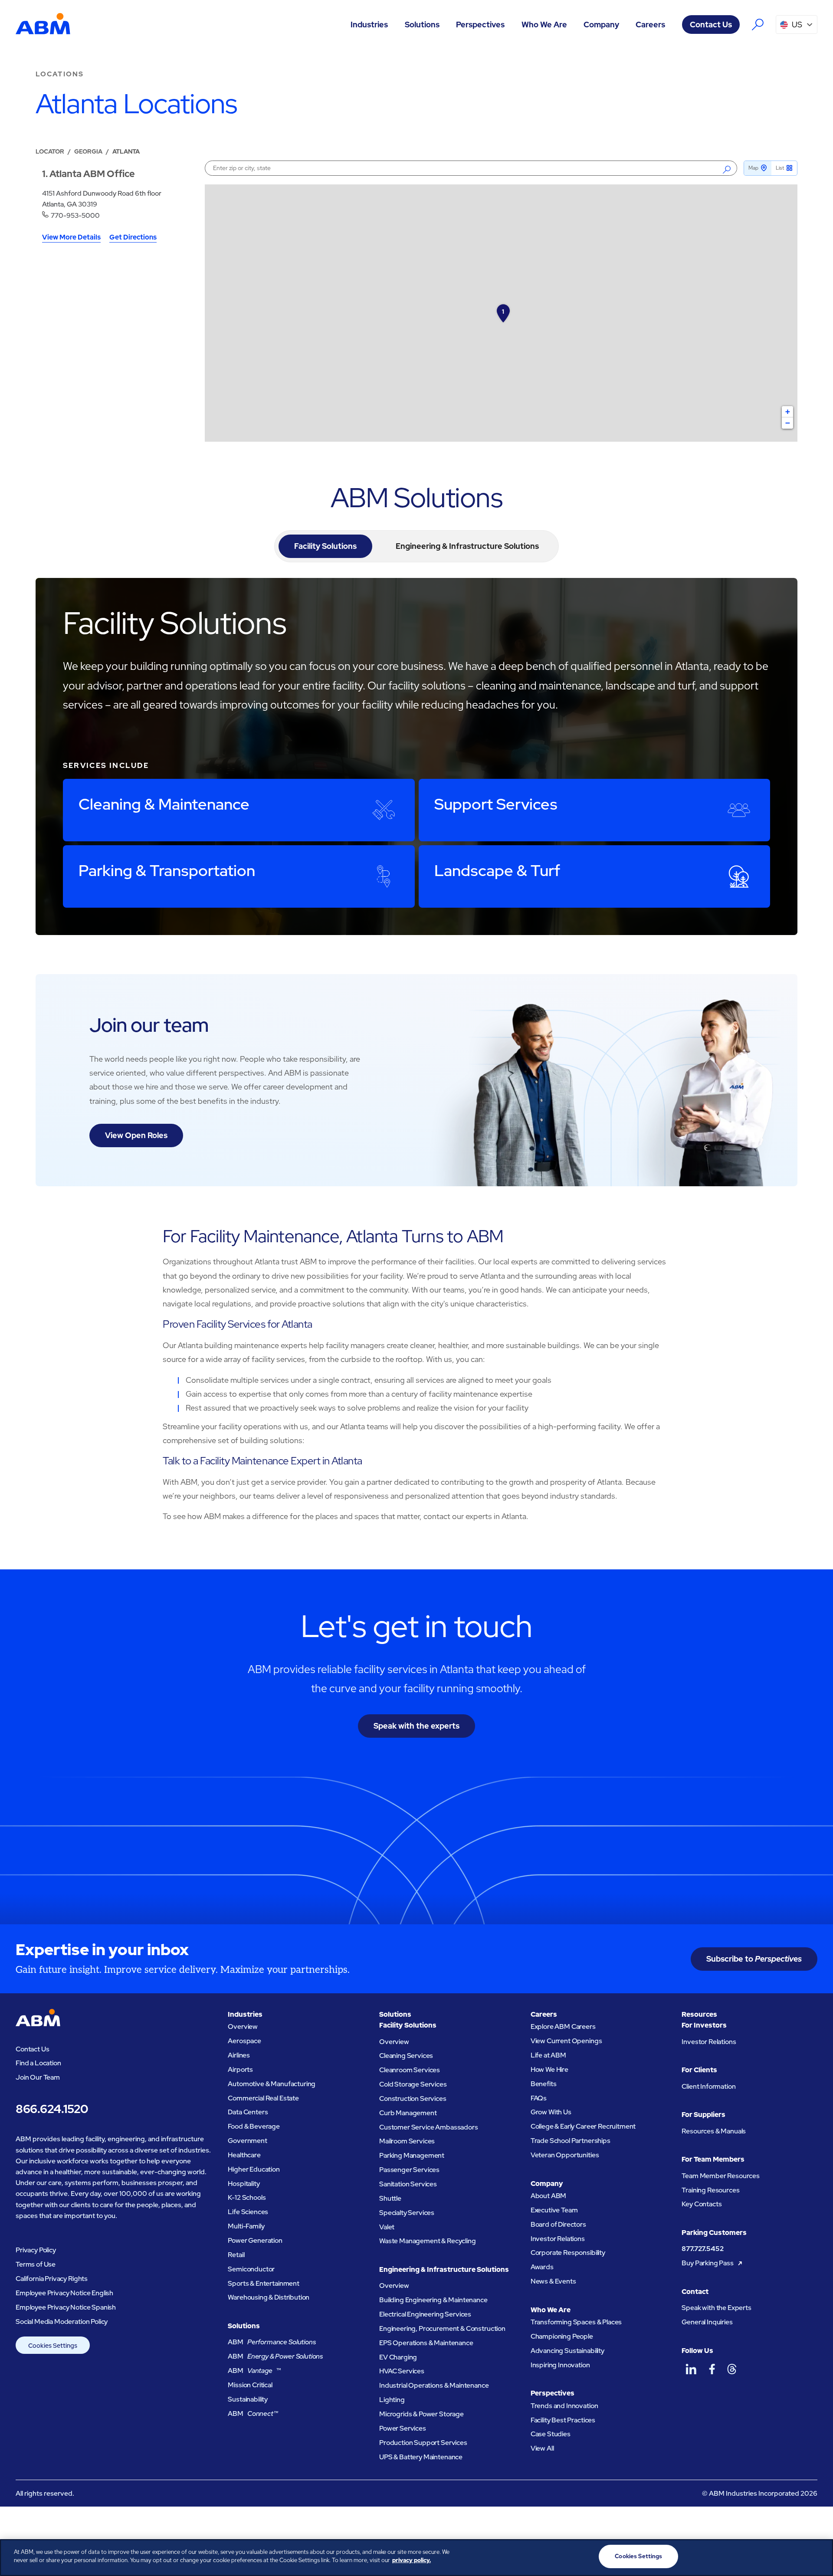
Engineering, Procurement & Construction (442, 2328)
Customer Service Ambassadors (429, 2127)
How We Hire (549, 2069)
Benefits (544, 2084)
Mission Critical (250, 2385)
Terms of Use (36, 2264)
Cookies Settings (53, 2345)
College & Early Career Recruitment (583, 2126)
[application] (501, 313)
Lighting (392, 2400)
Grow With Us (551, 2112)
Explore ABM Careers (563, 2026)
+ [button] (788, 412)
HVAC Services (402, 2371)
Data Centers (248, 2112)
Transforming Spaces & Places (576, 2322)
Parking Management (412, 2155)
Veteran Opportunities (565, 2155)
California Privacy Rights (52, 2279)
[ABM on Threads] (732, 2369)
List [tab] (780, 168)
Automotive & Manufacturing (272, 2084)
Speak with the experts (416, 1726)
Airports (240, 2069)
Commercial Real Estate (263, 2098)
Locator (50, 151)
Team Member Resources (721, 2176)
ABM (272, 2342)
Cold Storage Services (413, 2084)
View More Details (71, 238)
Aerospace (244, 2041)
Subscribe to (754, 1959)
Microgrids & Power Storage (421, 2414)
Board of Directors (558, 2224)
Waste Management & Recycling (428, 2241)
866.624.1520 (52, 2109)
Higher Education (254, 2169)
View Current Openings (566, 2041)
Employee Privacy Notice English (64, 2293)
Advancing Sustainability (567, 2351)
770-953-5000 (75, 215)
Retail (236, 2255)
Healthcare (244, 2155)
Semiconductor (251, 2269)
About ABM (549, 2196)
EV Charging (398, 2357)
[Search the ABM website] (758, 25)
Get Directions (133, 238)
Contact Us (711, 25)
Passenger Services (409, 2170)
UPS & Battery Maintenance (421, 2457)
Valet (387, 2227)
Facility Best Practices (563, 2420)
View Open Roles (136, 1135)
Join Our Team (38, 2077)
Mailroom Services (407, 2141)
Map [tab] (753, 168)
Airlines (239, 2055)
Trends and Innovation (564, 2406)
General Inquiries (707, 2322)
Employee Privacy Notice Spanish (66, 2307)
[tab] (325, 546)
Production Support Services (423, 2443)
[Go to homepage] (43, 25)
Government (247, 2141)
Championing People (562, 2336)
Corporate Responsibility (568, 2253)
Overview (243, 2026)
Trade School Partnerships (571, 2141)
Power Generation (255, 2240)
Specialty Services (407, 2213)
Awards (542, 2267)
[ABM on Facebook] (712, 2369)
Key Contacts (702, 2204)
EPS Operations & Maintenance (426, 2343)
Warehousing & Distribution (269, 2297)
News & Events (553, 2281)
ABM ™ (254, 2371)
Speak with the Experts (717, 2308)
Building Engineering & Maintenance (433, 2300)
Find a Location (38, 2063)
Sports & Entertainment (264, 2283)
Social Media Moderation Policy (62, 2322)
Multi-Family (246, 2226)
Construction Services (413, 2099)
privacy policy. (412, 2561)
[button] (369, 25)
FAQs (539, 2098)
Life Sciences (248, 2212)
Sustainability (248, 2399)
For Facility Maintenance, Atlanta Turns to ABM (333, 1236)
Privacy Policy (36, 2250)
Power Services (403, 2428)
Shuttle (390, 2198)
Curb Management (408, 2113)
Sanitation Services (408, 2184)
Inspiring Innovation (560, 2365)
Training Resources (710, 2190)
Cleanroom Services (410, 2070)
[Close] (819, 2556)
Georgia (88, 151)
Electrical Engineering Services (425, 2314)
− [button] (788, 423)
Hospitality (244, 2184)
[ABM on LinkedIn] (691, 2369)
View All (542, 2448)
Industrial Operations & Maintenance (434, 2385)
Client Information (708, 2086)
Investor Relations (558, 2239)
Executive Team (554, 2210)
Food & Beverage (254, 2126)
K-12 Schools (247, 2197)
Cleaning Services (406, 2056)
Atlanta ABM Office (92, 174)
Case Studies (551, 2434)
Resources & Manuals (714, 2131)
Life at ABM (548, 2055)
